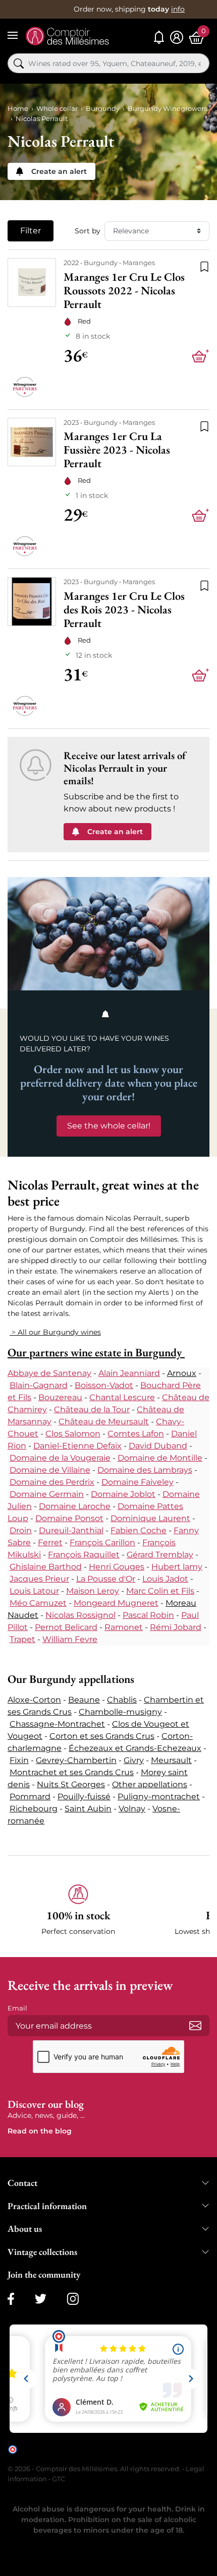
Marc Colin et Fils (160, 1591)
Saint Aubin (88, 1809)
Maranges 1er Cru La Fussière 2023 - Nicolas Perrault (117, 450)
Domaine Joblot (123, 1494)
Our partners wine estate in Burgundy (96, 1352)
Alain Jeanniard (129, 1373)
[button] (78, 1910)
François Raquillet (84, 1555)
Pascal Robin (148, 1615)
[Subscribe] (195, 2026)
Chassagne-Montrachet (57, 1724)
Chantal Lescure (122, 1397)
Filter (31, 231)
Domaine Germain (47, 1494)
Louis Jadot (165, 1579)
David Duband (158, 1446)
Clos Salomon (73, 1434)
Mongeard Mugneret (116, 1603)
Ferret (50, 1543)
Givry (134, 1760)
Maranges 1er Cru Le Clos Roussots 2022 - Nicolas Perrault (124, 291)
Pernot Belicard (66, 1627)
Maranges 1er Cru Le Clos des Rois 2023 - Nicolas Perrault (124, 610)
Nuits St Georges (71, 1784)
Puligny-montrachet (159, 1797)
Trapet (22, 1639)
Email (17, 2008)
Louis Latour (34, 1591)
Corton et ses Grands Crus (102, 1736)
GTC (59, 2479)
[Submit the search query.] (19, 64)
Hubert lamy (177, 1567)
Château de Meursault (104, 1422)
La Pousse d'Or (106, 1579)
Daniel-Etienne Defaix (77, 1446)
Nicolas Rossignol (80, 1615)
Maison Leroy (93, 1591)
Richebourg (34, 1809)
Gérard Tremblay (160, 1555)
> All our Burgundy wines (55, 1332)
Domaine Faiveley (138, 1482)
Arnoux (182, 1373)
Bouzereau (60, 1397)
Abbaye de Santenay (49, 1373)
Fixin (19, 1760)
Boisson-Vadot (104, 1385)
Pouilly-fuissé (84, 1797)
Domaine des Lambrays (145, 1470)
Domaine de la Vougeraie (60, 1458)
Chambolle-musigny (120, 1712)
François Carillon (102, 1543)
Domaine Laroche (75, 1506)
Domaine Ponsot (69, 1518)
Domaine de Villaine (50, 1470)
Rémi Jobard (176, 1627)
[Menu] (13, 35)
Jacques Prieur (39, 1579)
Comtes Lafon (136, 1434)
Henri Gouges (117, 1567)
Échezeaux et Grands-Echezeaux (135, 1748)
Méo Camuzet (38, 1603)
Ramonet (124, 1627)
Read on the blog (40, 2131)
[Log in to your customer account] (177, 38)
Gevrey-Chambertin (76, 1760)
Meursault (171, 1760)
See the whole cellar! (109, 1126)
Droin (21, 1530)
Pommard (30, 1797)
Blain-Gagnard (39, 1385)
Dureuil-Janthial (71, 1530)
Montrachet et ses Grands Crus (72, 1772)
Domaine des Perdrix (52, 1482)
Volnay (132, 1809)
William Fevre (70, 1639)
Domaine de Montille (160, 1458)
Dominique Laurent (150, 1518)
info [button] (178, 9)
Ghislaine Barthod (46, 1567)
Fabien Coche (139, 1530)
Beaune (84, 1700)
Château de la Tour (92, 1409)
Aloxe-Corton (34, 1700)
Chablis (122, 1700)
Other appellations (150, 1784)
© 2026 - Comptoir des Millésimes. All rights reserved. (95, 2469)
